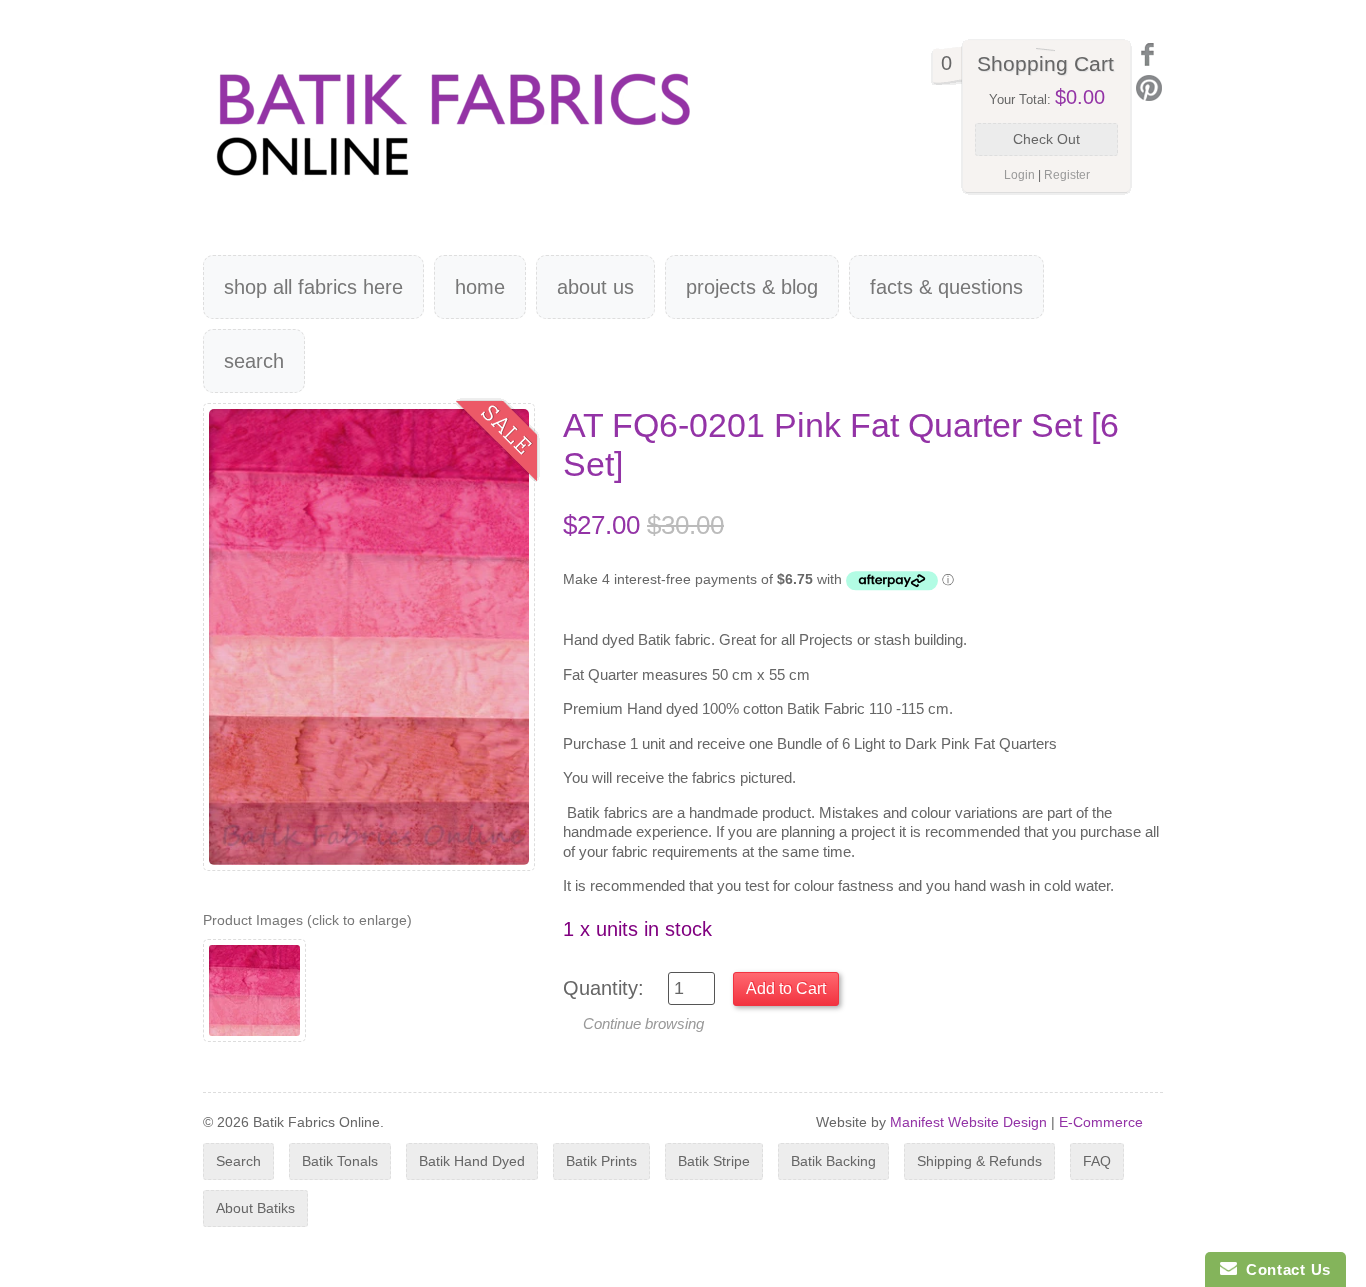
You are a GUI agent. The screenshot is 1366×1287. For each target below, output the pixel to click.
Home (480, 287)
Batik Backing (833, 1161)
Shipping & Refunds (979, 1161)
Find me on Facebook (1149, 54)
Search (254, 361)
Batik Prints (601, 1161)
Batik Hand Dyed (472, 1161)
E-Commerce (1101, 1122)
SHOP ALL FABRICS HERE (313, 287)
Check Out (1046, 139)
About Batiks (255, 1208)
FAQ (1097, 1161)
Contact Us (1284, 1269)
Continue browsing (643, 1023)
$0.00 (1080, 97)
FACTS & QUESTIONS (946, 287)
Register (1067, 175)
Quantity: (603, 988)
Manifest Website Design (968, 1122)
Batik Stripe (714, 1161)
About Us (595, 287)
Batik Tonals (340, 1161)
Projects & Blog (752, 287)
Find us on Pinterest (1149, 88)
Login (1019, 175)
